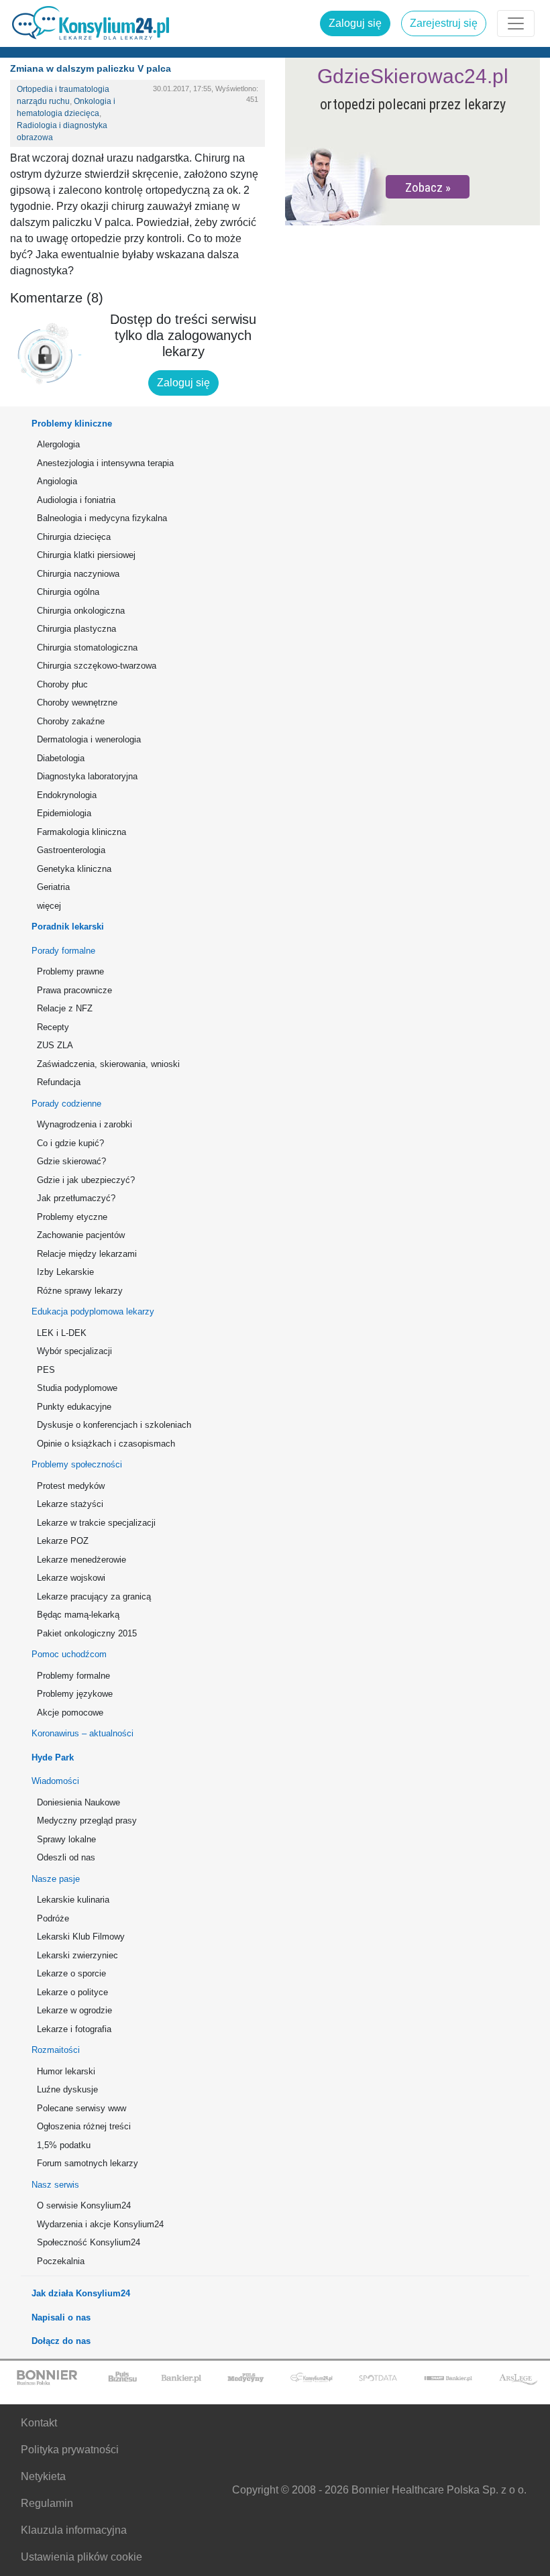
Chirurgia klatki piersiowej (86, 555)
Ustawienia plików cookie (81, 2557)
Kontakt (39, 2423)
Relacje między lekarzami (87, 1254)
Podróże (53, 1918)
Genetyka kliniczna (74, 869)
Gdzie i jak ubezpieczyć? (86, 1180)
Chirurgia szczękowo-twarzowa (97, 666)
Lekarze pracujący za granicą (94, 1597)
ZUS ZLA (55, 1045)
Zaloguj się (355, 23)
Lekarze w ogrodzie (74, 2010)
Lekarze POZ (63, 1541)
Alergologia (58, 444)
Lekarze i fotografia (74, 2029)
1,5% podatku (64, 2145)
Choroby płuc (62, 684)
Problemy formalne (73, 1676)
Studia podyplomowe (77, 1388)
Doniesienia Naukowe (78, 1802)
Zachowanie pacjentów (81, 1235)
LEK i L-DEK (62, 1333)
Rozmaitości (56, 2050)
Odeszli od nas (66, 1857)
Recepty (53, 1027)
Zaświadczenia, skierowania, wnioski (108, 1064)
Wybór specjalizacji (74, 1351)
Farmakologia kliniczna (81, 832)
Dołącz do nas (61, 2341)
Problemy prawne (70, 971)
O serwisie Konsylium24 (84, 2205)
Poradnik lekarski (68, 927)
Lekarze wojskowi (71, 1578)
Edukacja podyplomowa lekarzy (93, 1311)
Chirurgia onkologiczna (81, 611)
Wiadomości (55, 1781)
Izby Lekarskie (65, 1272)
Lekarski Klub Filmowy (81, 1937)
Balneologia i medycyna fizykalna (102, 518)
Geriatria (53, 887)
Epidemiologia (64, 813)
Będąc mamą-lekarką (78, 1615)
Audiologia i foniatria (76, 500)
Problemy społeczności (77, 1464)
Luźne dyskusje (67, 2089)
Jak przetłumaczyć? (76, 1198)
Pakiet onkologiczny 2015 (87, 1633)
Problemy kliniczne (72, 424)
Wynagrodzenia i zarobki (85, 1124)
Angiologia (57, 481)
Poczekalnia (61, 2261)
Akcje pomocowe (70, 1713)
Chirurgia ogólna (68, 592)
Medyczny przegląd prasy (87, 1821)
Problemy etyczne (72, 1217)
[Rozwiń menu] (516, 23)
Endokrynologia (67, 795)
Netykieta (43, 2476)
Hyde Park (53, 1757)
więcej (49, 906)
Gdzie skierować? (71, 1161)
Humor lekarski (66, 2071)
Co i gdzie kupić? (70, 1143)
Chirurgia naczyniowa (78, 574)
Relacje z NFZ (65, 1008)
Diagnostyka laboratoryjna (87, 776)
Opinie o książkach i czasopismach (106, 1444)
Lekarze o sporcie (71, 1973)
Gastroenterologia (71, 850)
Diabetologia (61, 758)
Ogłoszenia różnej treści (84, 2126)
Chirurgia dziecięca (74, 537)
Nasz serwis (55, 2185)
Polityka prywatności (70, 2450)
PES (46, 1370)
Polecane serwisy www (81, 2108)
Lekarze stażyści (70, 1504)
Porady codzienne (66, 1104)
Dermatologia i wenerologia (89, 739)
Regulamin (47, 2503)
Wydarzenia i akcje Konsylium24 (100, 2224)
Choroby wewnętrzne (77, 703)
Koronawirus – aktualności (82, 1733)
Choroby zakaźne (71, 721)
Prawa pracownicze (74, 990)
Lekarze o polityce (72, 1992)
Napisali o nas (61, 2317)
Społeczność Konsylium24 (89, 2242)
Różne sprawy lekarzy (80, 1291)
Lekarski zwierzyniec (77, 1955)
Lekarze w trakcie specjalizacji (96, 1523)
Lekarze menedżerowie (81, 1560)
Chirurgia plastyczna (76, 629)
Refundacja (59, 1082)
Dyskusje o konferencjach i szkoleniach (114, 1425)
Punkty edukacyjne (74, 1407)
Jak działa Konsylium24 (81, 2293)
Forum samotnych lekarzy (88, 2163)
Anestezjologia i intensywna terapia (105, 463)
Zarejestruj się (444, 23)
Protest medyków (71, 1486)
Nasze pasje (56, 1879)
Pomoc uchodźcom (69, 1654)
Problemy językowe (75, 1694)
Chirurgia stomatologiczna (87, 648)
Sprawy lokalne (66, 1839)
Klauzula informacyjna (74, 2530)
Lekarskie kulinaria (73, 1900)
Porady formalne (63, 951)
